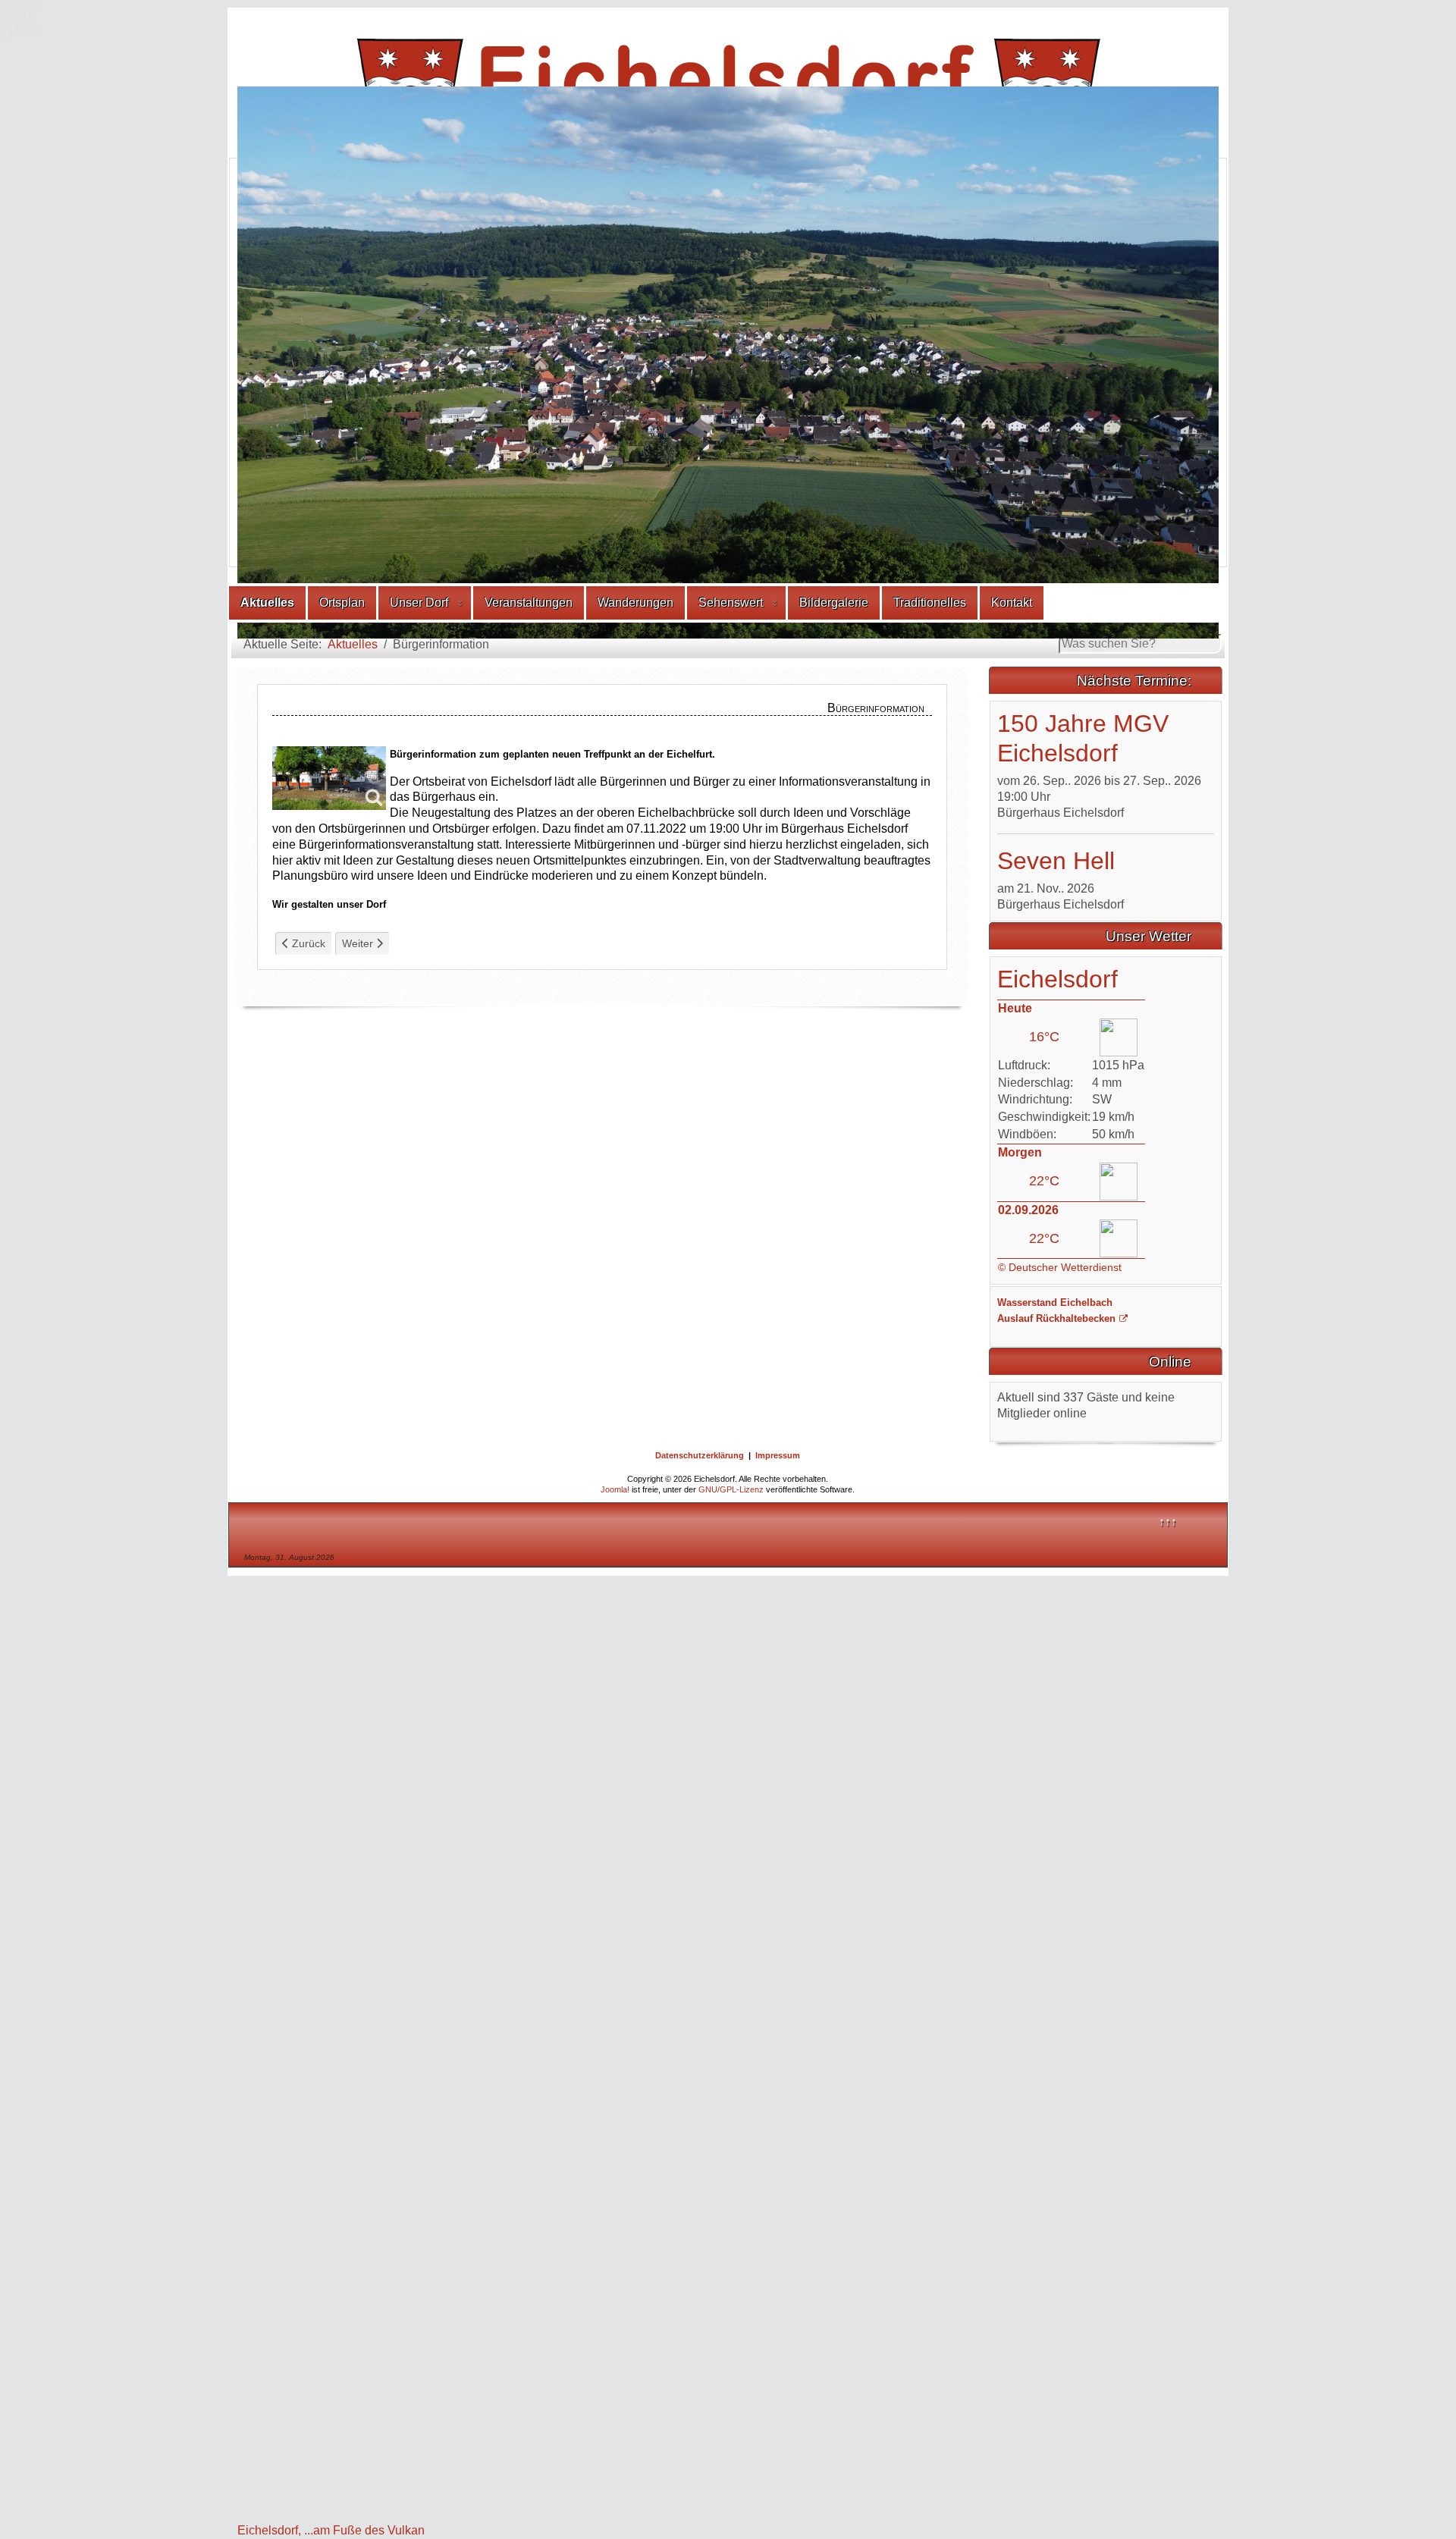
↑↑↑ (1168, 1146)
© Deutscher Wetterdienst (1060, 891)
